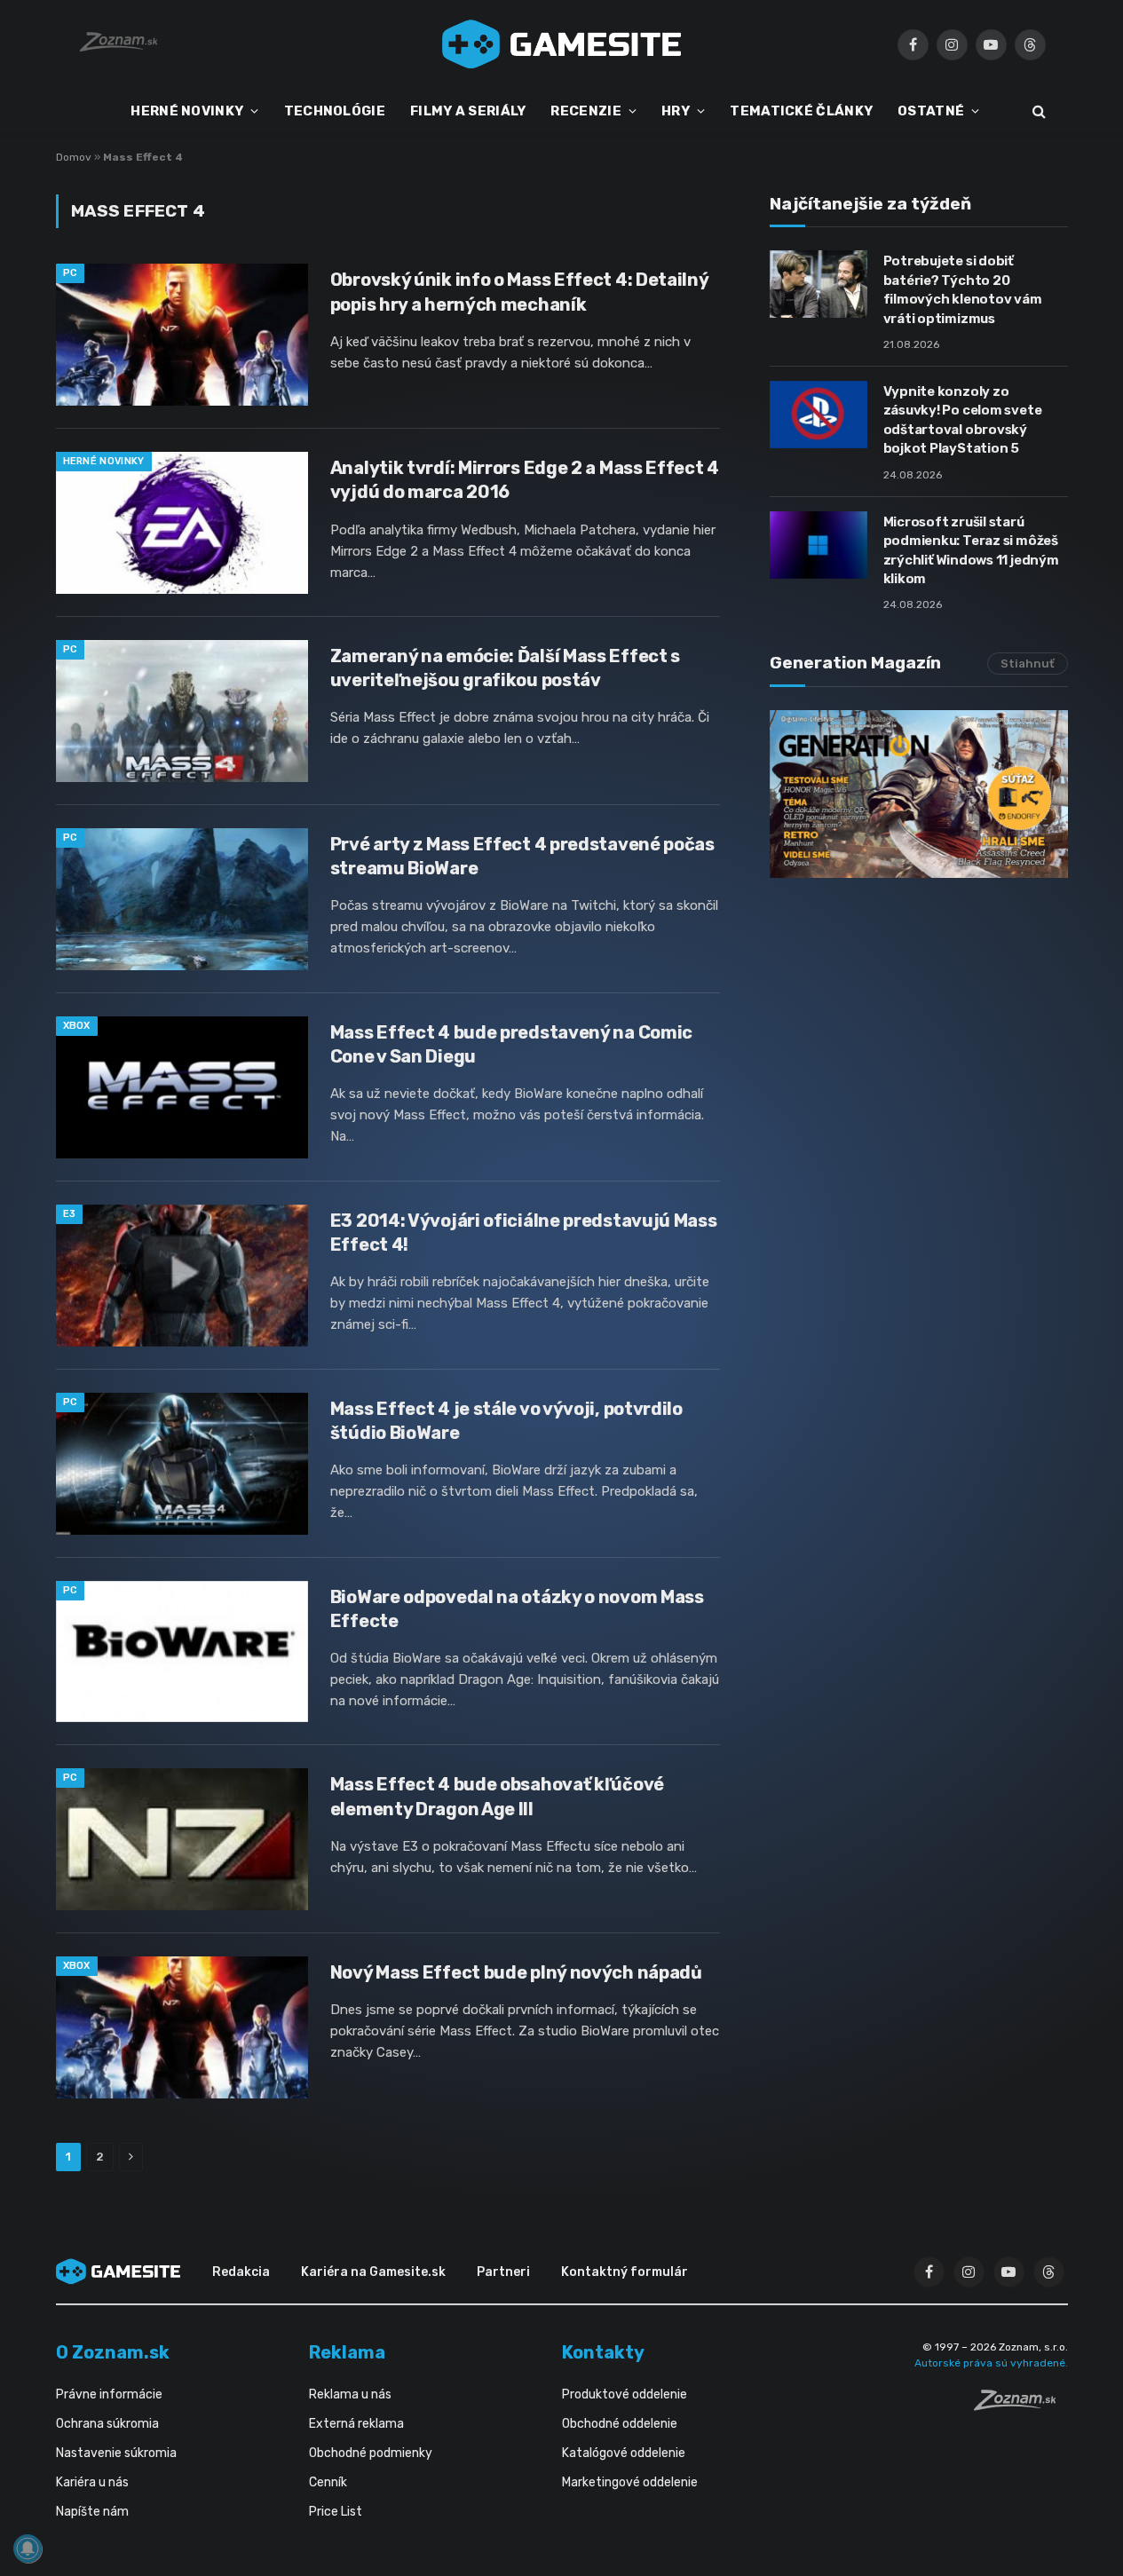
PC (71, 273)
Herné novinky (104, 461)
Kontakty (603, 2352)
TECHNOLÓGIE (335, 111)
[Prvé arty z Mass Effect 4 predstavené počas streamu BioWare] (182, 899)
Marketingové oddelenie (630, 2482)
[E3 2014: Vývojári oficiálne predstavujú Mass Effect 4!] (182, 1276)
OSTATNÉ (931, 111)
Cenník (328, 2482)
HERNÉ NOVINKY (187, 111)
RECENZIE (585, 111)
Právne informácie (109, 2394)
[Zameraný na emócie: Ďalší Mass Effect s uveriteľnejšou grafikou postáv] (182, 711)
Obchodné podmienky (371, 2453)
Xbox (77, 1026)
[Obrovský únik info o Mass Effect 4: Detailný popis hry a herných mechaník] (182, 335)
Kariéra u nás (92, 2482)
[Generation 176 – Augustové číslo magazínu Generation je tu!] (919, 794)
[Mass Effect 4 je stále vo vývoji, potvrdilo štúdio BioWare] (182, 1464)
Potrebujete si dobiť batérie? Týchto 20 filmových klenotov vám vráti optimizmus (963, 289)
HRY (676, 111)
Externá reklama (356, 2424)
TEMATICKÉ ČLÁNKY (801, 111)
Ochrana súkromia (107, 2424)
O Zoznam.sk (113, 2352)
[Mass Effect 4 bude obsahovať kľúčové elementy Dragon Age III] (182, 1839)
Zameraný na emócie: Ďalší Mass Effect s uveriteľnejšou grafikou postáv (505, 668)
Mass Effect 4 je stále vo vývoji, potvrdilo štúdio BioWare (506, 1421)
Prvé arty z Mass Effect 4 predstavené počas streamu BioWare (522, 856)
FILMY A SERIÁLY (468, 111)
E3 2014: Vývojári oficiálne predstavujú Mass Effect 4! (524, 1233)
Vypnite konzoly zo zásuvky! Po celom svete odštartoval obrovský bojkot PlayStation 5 (963, 420)
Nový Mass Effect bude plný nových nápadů (516, 1972)
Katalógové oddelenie (624, 2453)
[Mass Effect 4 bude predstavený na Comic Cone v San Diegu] (182, 1087)
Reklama (347, 2352)
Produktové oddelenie (625, 2394)
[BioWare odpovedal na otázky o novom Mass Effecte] (182, 1652)
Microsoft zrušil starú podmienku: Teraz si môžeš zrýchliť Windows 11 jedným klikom (971, 550)
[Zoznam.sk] (1021, 2406)
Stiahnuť (1028, 664)
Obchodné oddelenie (620, 2424)
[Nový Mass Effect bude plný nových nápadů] (182, 2027)
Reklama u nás (350, 2394)
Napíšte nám (92, 2512)
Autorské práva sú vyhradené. (991, 2363)
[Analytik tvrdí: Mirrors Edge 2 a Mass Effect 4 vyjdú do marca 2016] (182, 523)
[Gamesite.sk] (562, 44)
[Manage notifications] (28, 2548)
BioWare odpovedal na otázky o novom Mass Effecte (517, 1609)
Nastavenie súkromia (116, 2453)
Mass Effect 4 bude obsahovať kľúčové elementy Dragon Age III (497, 1796)
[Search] (1037, 111)
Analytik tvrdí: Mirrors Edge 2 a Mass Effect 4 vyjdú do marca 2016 (525, 480)
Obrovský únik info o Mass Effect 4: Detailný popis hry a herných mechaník (519, 292)
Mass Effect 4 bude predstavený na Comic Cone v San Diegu (511, 1044)
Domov (74, 157)
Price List (336, 2512)
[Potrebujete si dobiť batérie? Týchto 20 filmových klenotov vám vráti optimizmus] (819, 284)
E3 (70, 1214)
